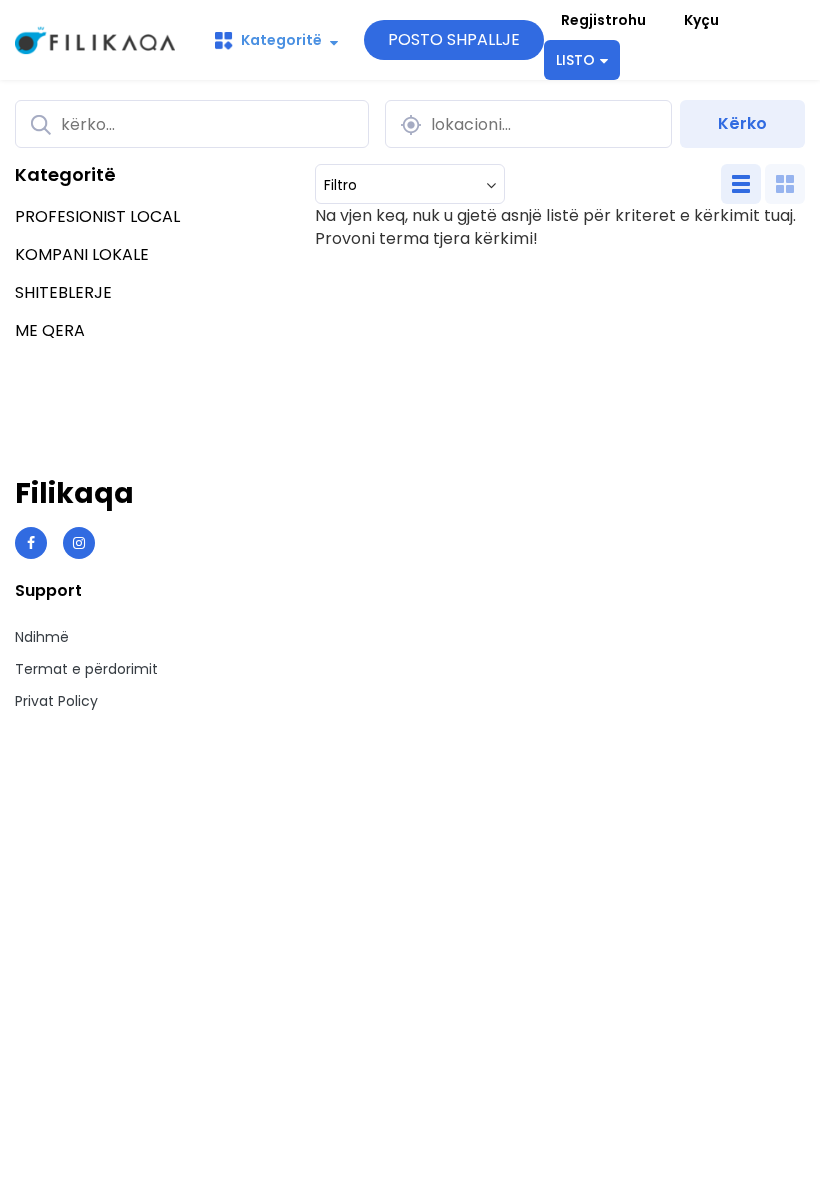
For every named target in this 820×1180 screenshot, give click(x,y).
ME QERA (50, 330)
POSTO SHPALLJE (454, 39)
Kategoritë (281, 40)
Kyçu (701, 20)
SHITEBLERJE (63, 292)
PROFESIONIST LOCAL (97, 216)
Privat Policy (56, 701)
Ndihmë (42, 637)
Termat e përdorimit (86, 669)
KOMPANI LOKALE (82, 254)
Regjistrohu (603, 20)
